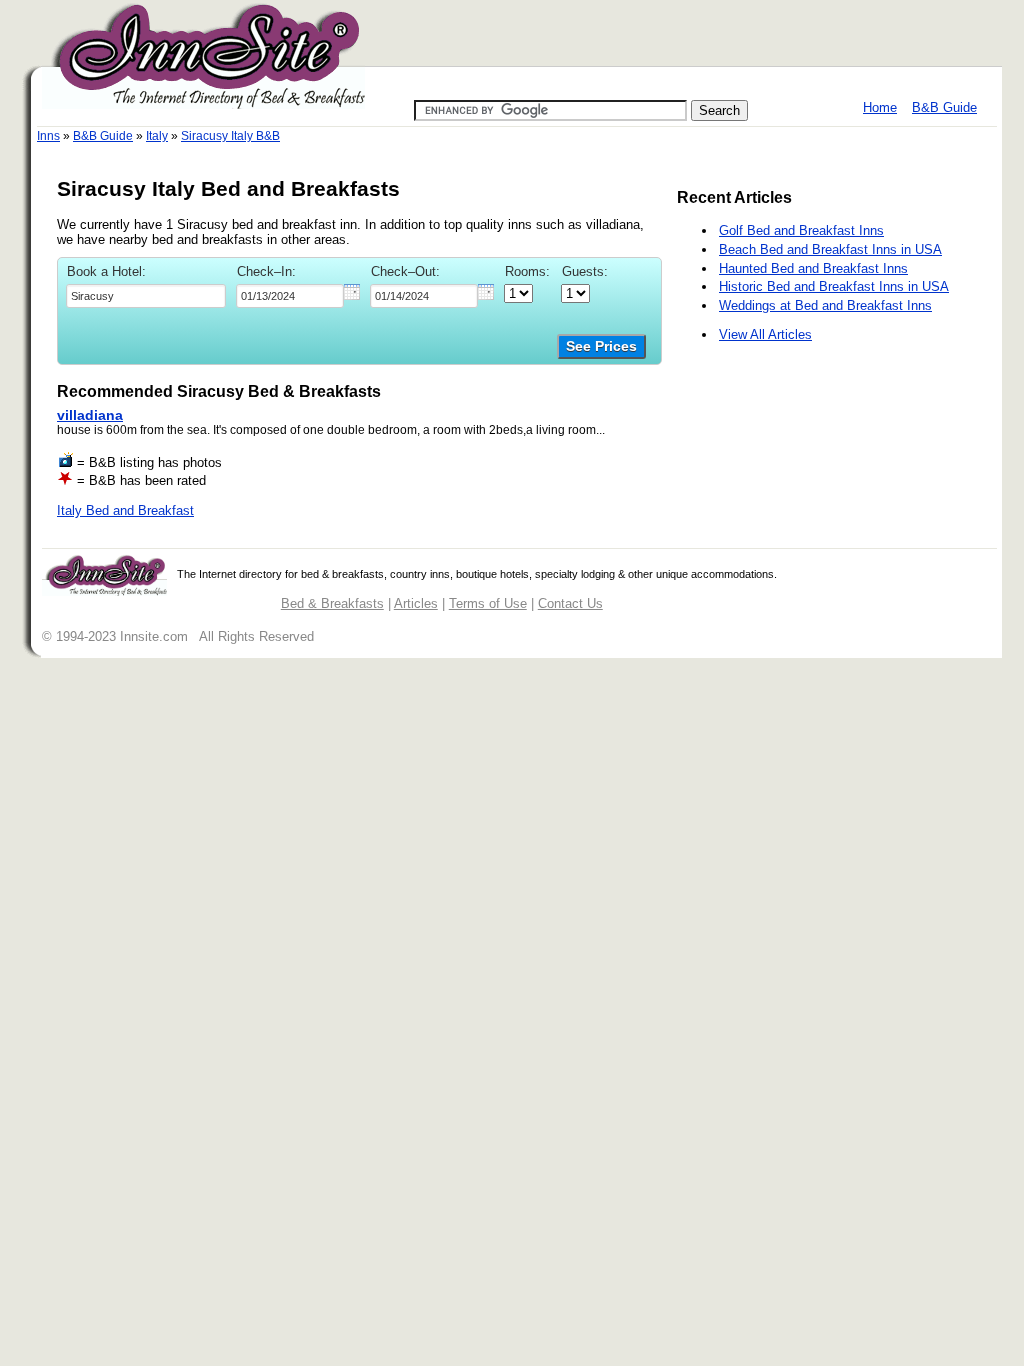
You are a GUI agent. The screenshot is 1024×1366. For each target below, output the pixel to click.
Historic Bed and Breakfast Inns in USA (834, 286)
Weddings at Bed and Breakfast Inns (825, 305)
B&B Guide (944, 107)
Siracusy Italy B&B (230, 136)
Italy (157, 136)
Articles (416, 603)
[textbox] (146, 296)
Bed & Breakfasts (332, 603)
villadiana (90, 415)
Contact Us (570, 603)
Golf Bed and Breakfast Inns (801, 230)
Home (880, 107)
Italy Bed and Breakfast (125, 510)
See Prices (601, 346)
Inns (48, 136)
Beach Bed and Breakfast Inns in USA (830, 249)
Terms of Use (488, 603)
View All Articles (765, 334)
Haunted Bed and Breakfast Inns (813, 268)
